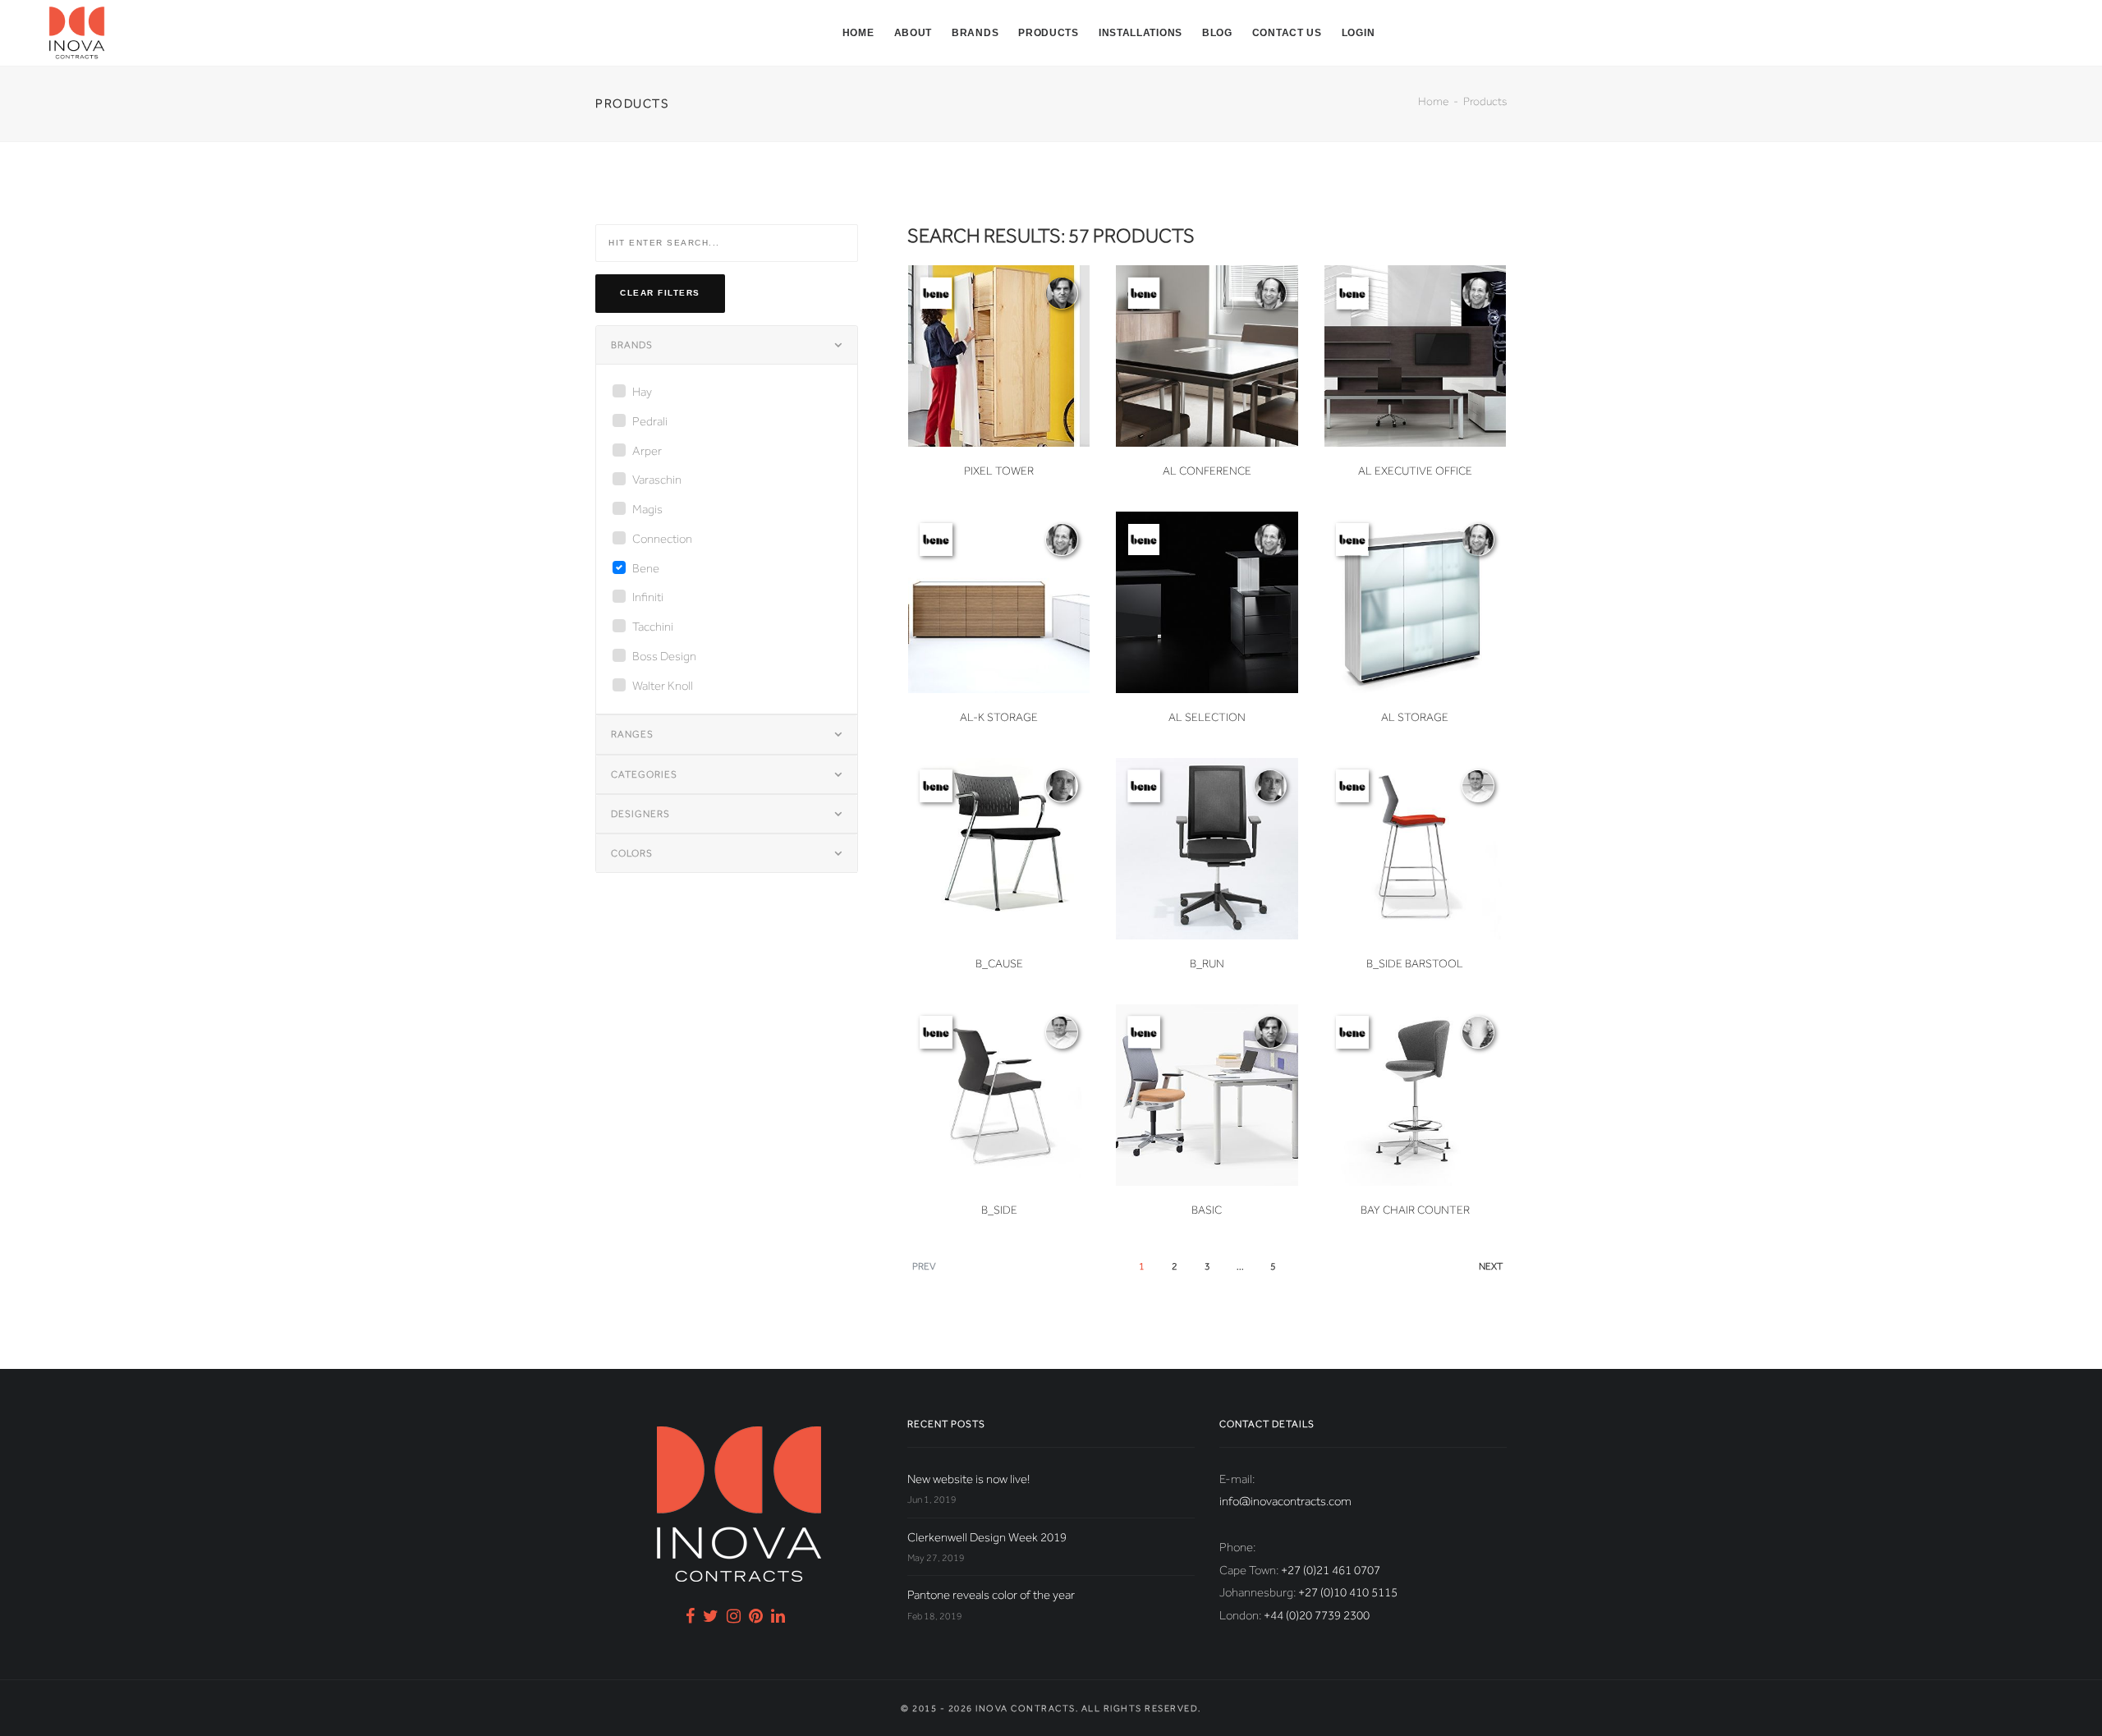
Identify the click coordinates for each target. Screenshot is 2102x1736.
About (913, 33)
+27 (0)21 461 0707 (1331, 1570)
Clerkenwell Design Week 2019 (987, 1537)
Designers (640, 814)
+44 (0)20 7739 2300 (1317, 1615)
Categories (644, 774)
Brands (975, 33)
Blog (1217, 33)
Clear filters (660, 293)
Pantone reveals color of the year (991, 1595)
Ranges (632, 734)
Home (858, 33)
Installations (1140, 33)
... (1240, 1266)
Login (1358, 33)
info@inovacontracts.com (1285, 1501)
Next (1491, 1266)
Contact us (1287, 33)
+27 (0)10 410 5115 (1348, 1592)
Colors (632, 853)
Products (1049, 33)
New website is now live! (968, 1479)
